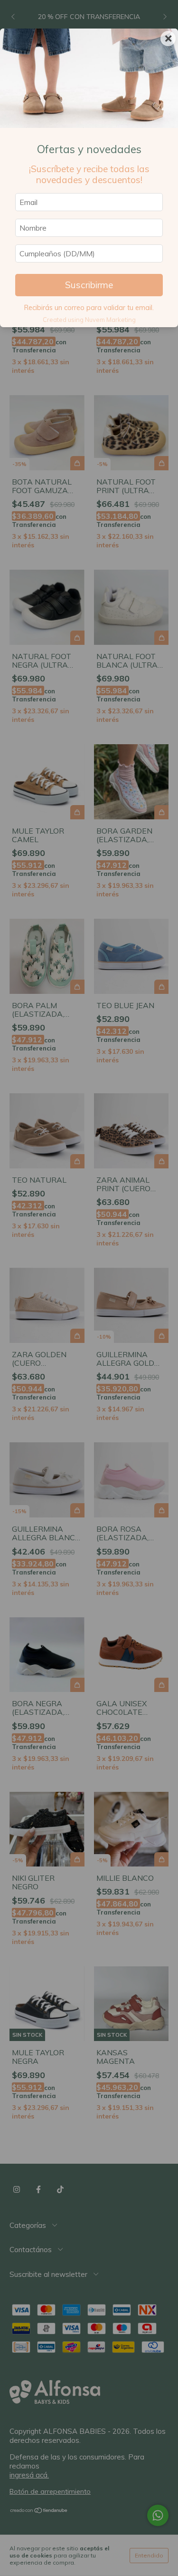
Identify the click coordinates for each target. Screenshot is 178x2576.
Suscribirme (89, 285)
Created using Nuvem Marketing (89, 320)
